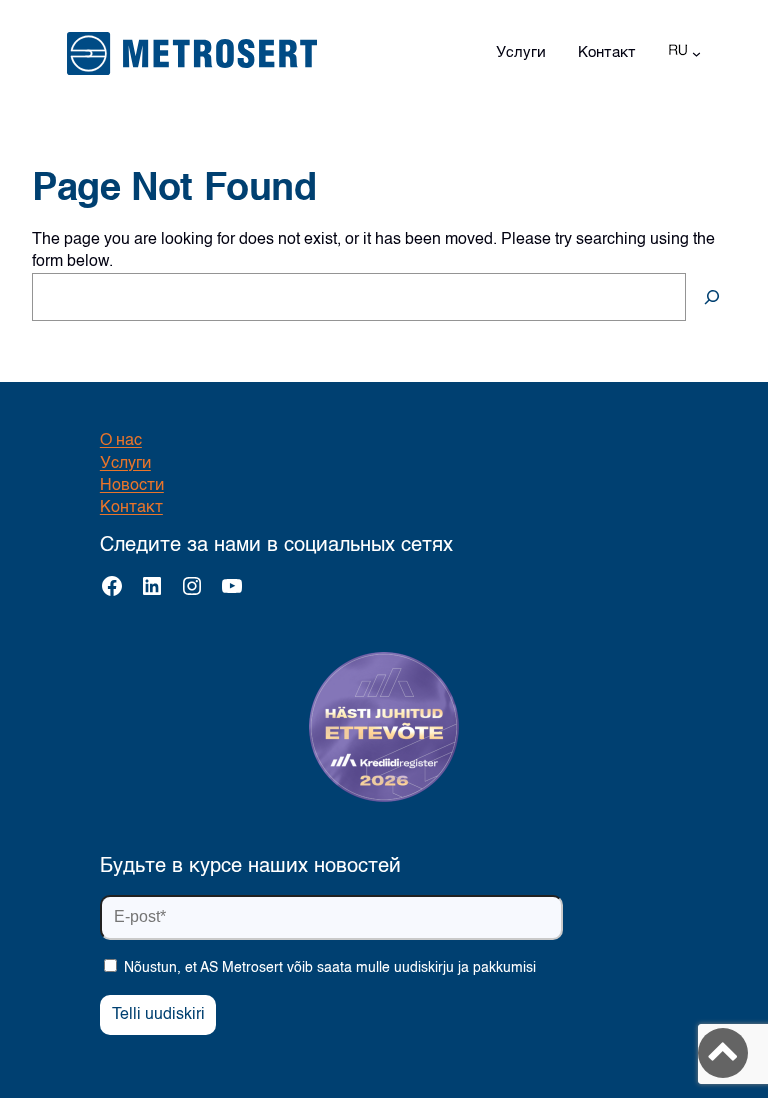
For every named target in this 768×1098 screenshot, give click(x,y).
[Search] (712, 297)
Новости (132, 486)
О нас (121, 441)
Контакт (131, 508)
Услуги (125, 464)
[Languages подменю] (696, 53)
